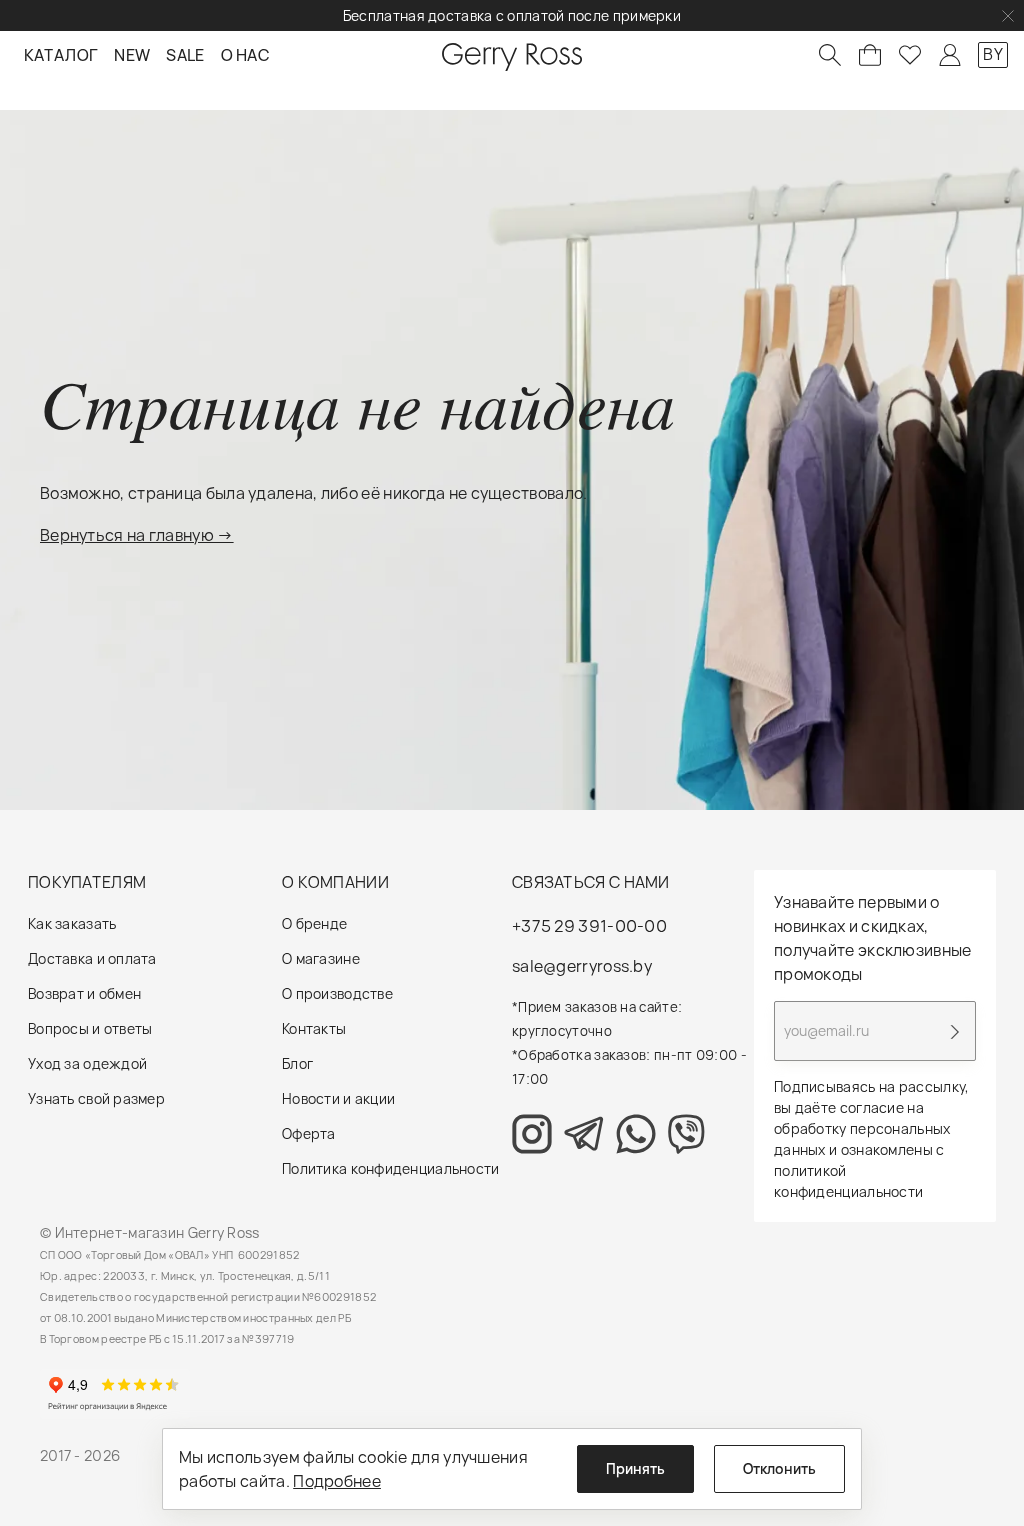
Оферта (309, 1133)
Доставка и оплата (92, 958)
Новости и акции (338, 1098)
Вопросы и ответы (90, 1028)
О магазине (321, 958)
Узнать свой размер (96, 1098)
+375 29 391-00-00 (589, 926)
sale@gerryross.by (582, 966)
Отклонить (779, 1468)
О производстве (337, 993)
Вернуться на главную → (137, 535)
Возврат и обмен (84, 993)
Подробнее (337, 1481)
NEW (132, 55)
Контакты (314, 1028)
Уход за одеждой (87, 1063)
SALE (185, 55)
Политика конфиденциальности (391, 1168)
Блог (297, 1063)
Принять (635, 1468)
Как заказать (72, 923)
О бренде (314, 923)
